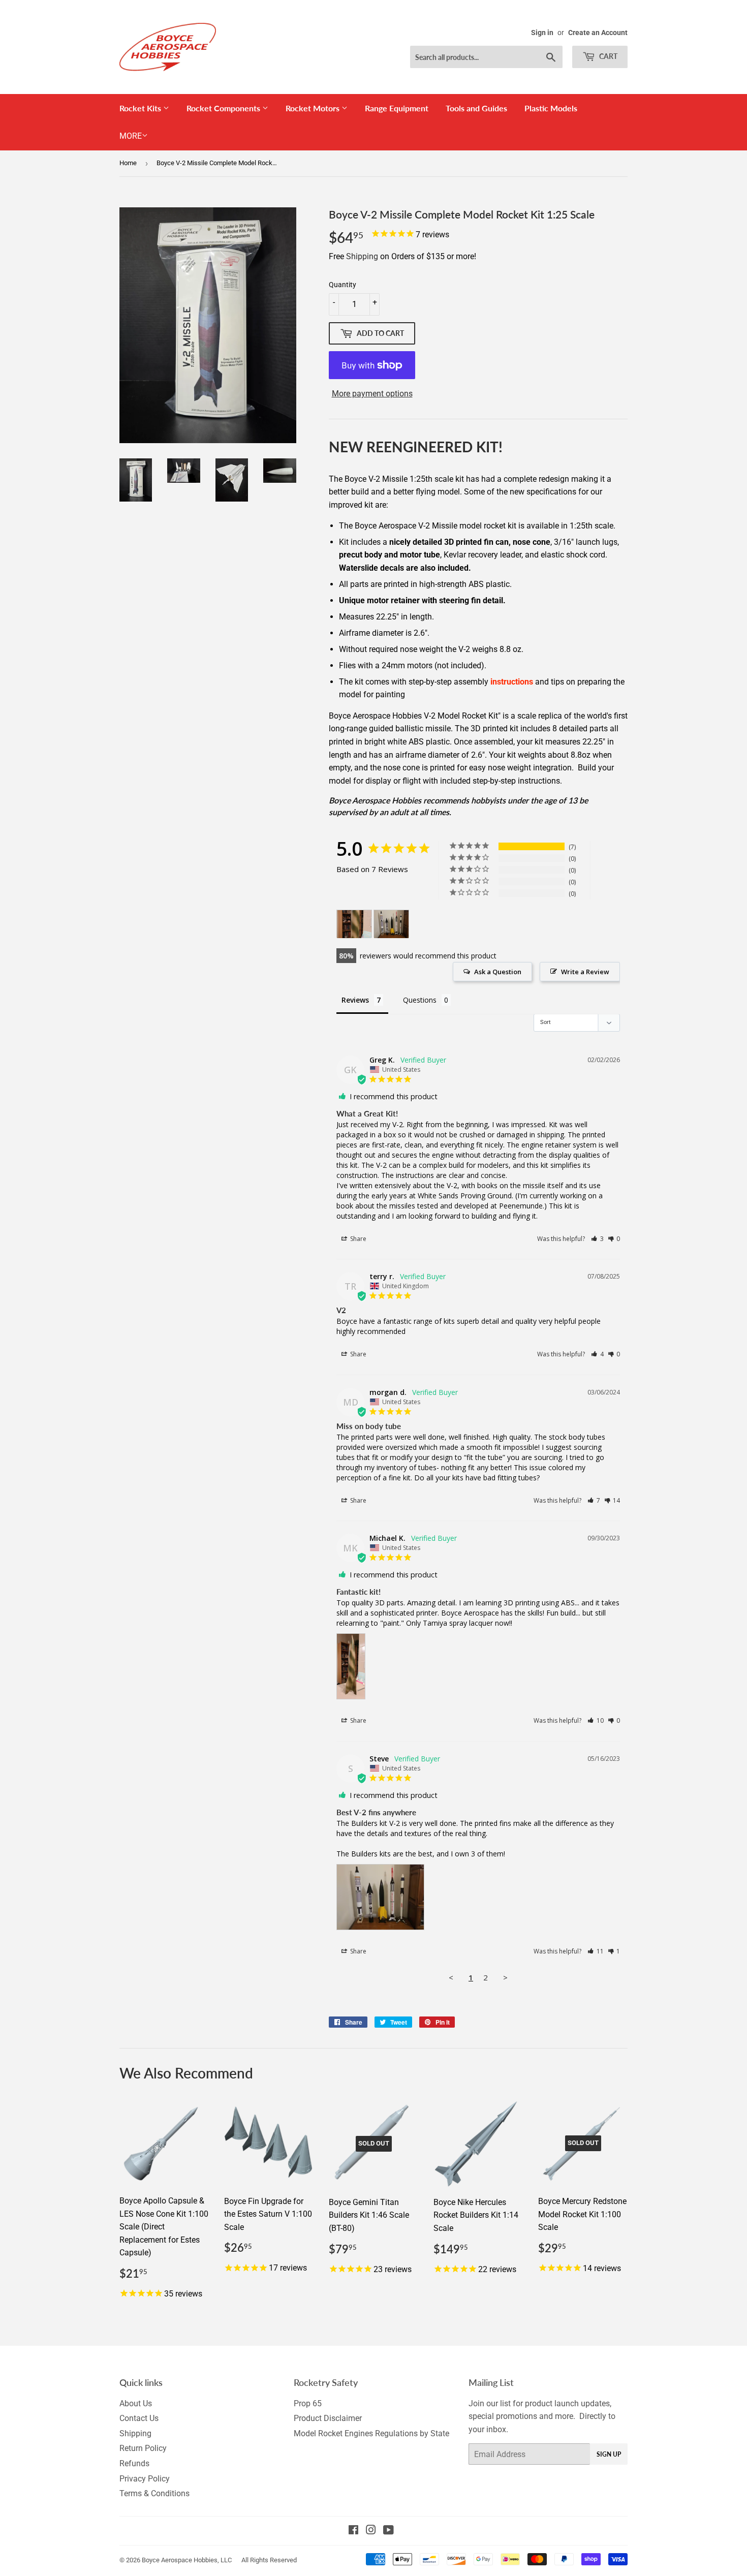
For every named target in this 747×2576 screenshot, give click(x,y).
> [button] (505, 1977)
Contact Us (139, 2418)
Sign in (542, 33)
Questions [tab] (420, 1000)
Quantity (343, 285)
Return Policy (143, 2448)
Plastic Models (551, 108)
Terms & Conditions (154, 2493)
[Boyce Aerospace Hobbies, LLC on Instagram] (371, 2531)
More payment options (372, 394)
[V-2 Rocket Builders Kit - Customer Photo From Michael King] (354, 924)
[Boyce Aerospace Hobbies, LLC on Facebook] (353, 2531)
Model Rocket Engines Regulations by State (371, 2433)
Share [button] (357, 1239)
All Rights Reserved (269, 2560)
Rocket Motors (314, 108)
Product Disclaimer (328, 2418)
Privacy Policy (145, 2479)
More (131, 136)
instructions (512, 682)
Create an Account (598, 33)
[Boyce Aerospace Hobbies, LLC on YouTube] (388, 2531)
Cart (608, 56)
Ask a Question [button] (498, 972)
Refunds (134, 2463)
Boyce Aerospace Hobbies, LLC (187, 2560)
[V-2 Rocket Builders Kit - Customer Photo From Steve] (391, 924)
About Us (136, 2403)
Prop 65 (308, 2403)
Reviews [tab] (355, 1000)
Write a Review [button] (585, 972)
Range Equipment (397, 108)
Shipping (362, 256)
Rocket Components (224, 108)
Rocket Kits (141, 108)
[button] (597, 1239)
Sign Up (609, 2454)
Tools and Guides (476, 108)
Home (128, 163)
